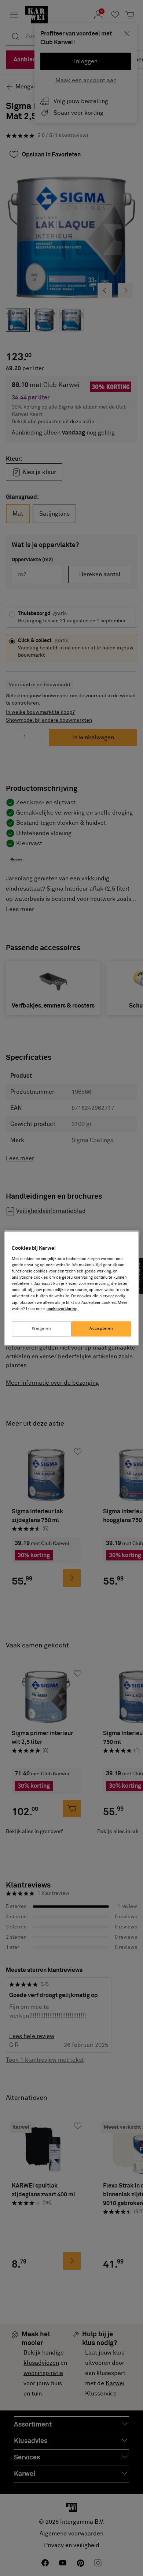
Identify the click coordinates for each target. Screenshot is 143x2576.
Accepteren (101, 1329)
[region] (72, 1288)
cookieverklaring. (63, 1309)
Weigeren (42, 1329)
